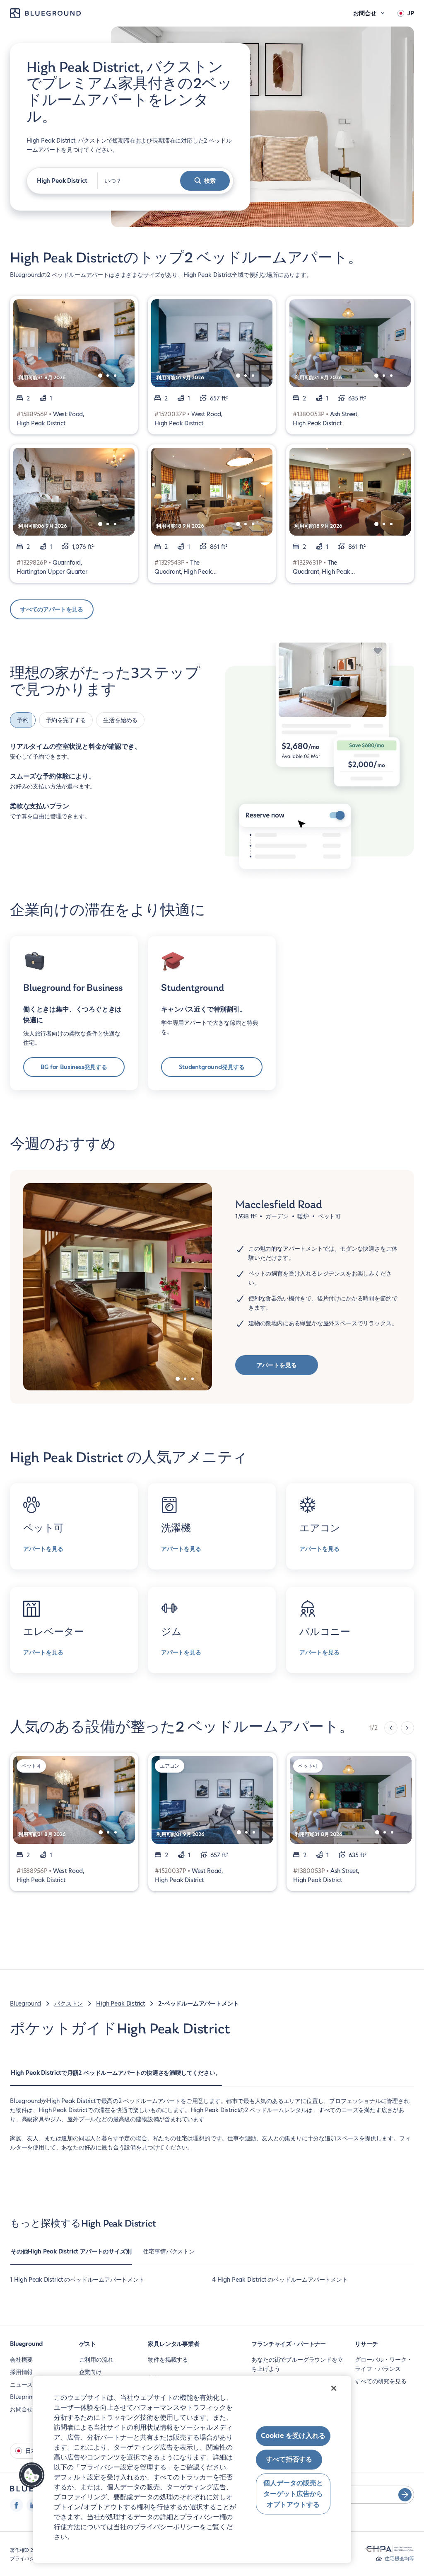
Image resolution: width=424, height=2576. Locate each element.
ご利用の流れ (96, 2360)
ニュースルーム (30, 2384)
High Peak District (120, 2004)
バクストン (69, 2004)
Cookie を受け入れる (293, 2436)
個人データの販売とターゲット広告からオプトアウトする (293, 2494)
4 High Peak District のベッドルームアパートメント (280, 2280)
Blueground (25, 2004)
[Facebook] (17, 2505)
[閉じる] (334, 2388)
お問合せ (21, 2409)
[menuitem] (116, 2077)
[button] (32, 2475)
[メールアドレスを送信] (405, 2495)
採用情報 (21, 2372)
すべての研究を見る (381, 2381)
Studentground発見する (212, 1067)
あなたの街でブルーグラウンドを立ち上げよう (297, 2364)
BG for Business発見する (74, 1067)
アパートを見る (277, 1365)
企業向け (90, 2372)
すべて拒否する (289, 2460)
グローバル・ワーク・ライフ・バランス (383, 2364)
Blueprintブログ (31, 2397)
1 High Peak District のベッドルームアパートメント (77, 2280)
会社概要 (21, 2360)
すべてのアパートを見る (52, 609)
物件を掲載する (168, 2360)
